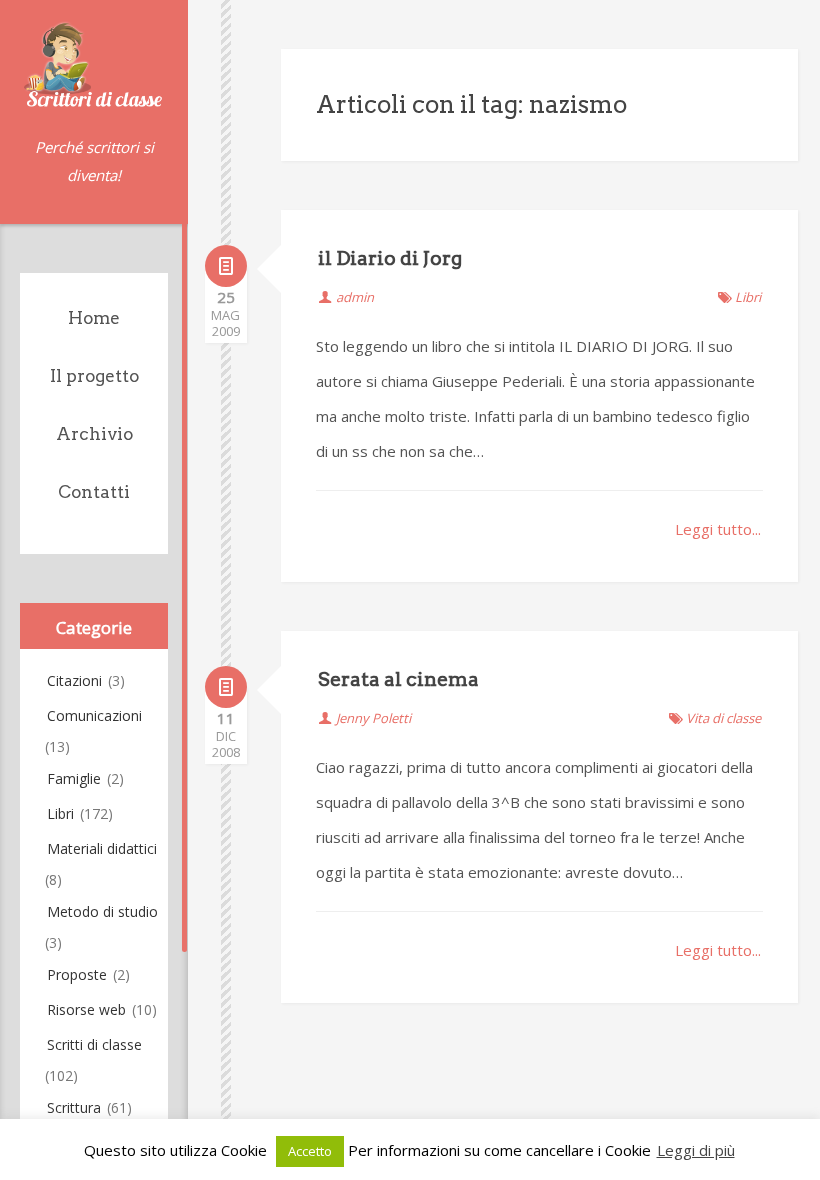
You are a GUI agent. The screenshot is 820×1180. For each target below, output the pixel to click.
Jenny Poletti (373, 718)
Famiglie (74, 778)
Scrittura (74, 1107)
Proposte (77, 974)
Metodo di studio (102, 911)
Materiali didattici (102, 848)
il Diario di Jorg (390, 258)
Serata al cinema (398, 679)
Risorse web (86, 1009)
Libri (60, 813)
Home (94, 318)
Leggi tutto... (718, 529)
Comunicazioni (94, 715)
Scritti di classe (94, 1044)
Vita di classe (723, 718)
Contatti (94, 492)
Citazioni (74, 680)
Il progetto (94, 376)
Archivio (94, 434)
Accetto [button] (310, 1151)
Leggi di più (696, 1150)
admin (355, 297)
